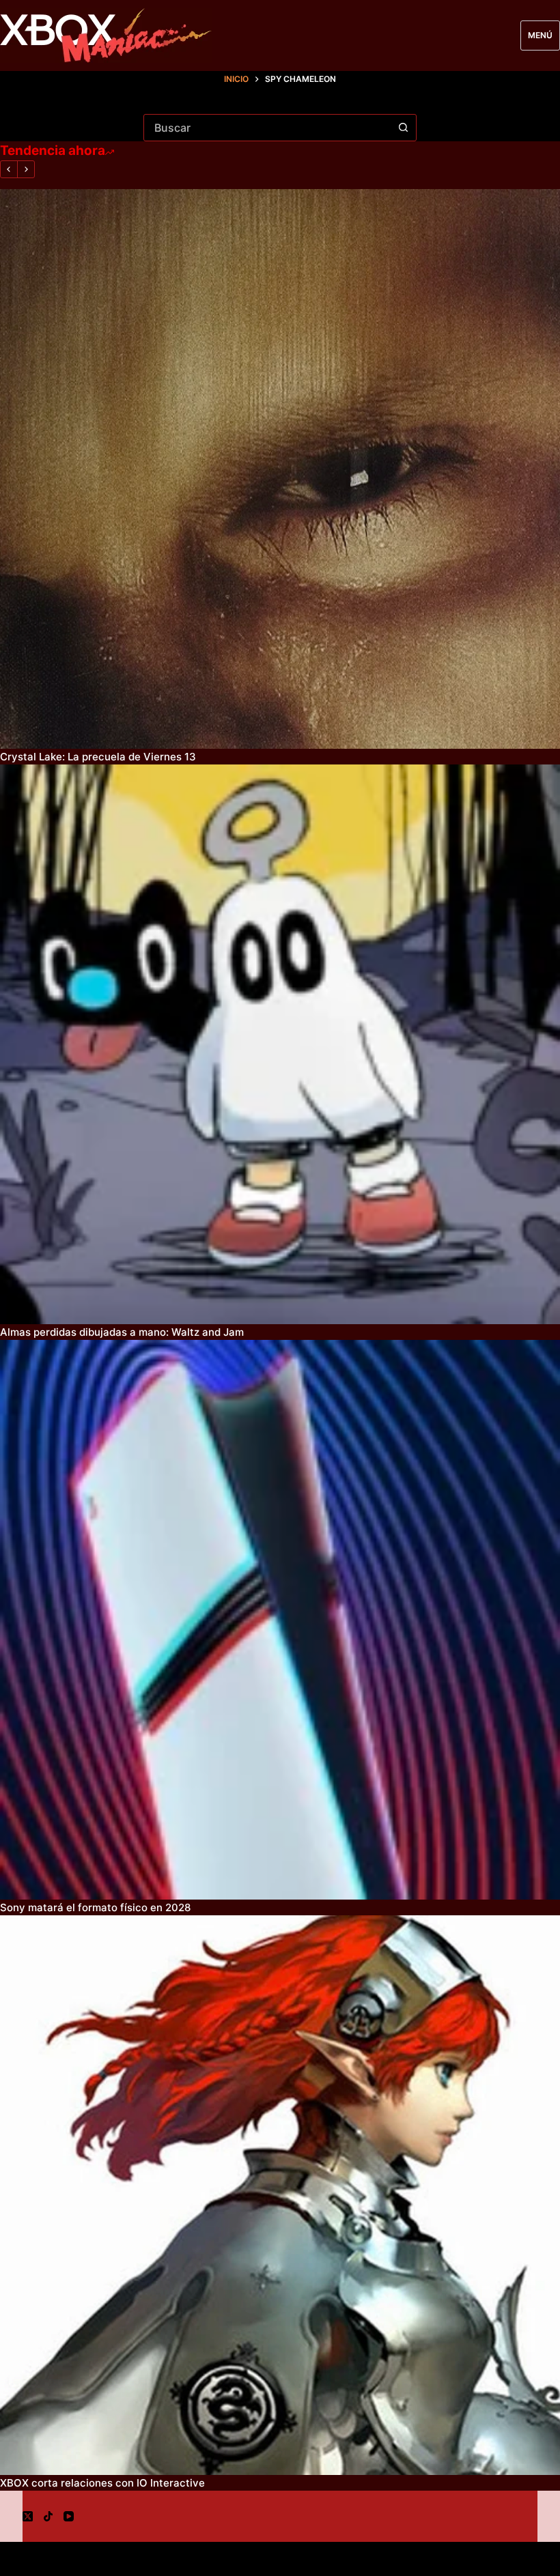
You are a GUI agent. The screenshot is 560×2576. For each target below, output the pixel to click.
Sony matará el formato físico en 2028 (95, 1907)
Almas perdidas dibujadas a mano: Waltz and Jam (122, 1332)
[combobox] (267, 128)
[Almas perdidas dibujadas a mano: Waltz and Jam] (280, 1044)
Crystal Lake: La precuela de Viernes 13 (98, 757)
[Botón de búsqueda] (403, 128)
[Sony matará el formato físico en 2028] (280, 1620)
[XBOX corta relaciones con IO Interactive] (280, 2195)
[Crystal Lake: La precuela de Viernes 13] (280, 469)
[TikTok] (48, 2516)
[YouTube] (69, 2516)
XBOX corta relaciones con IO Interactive (102, 2483)
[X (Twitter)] (28, 2516)
